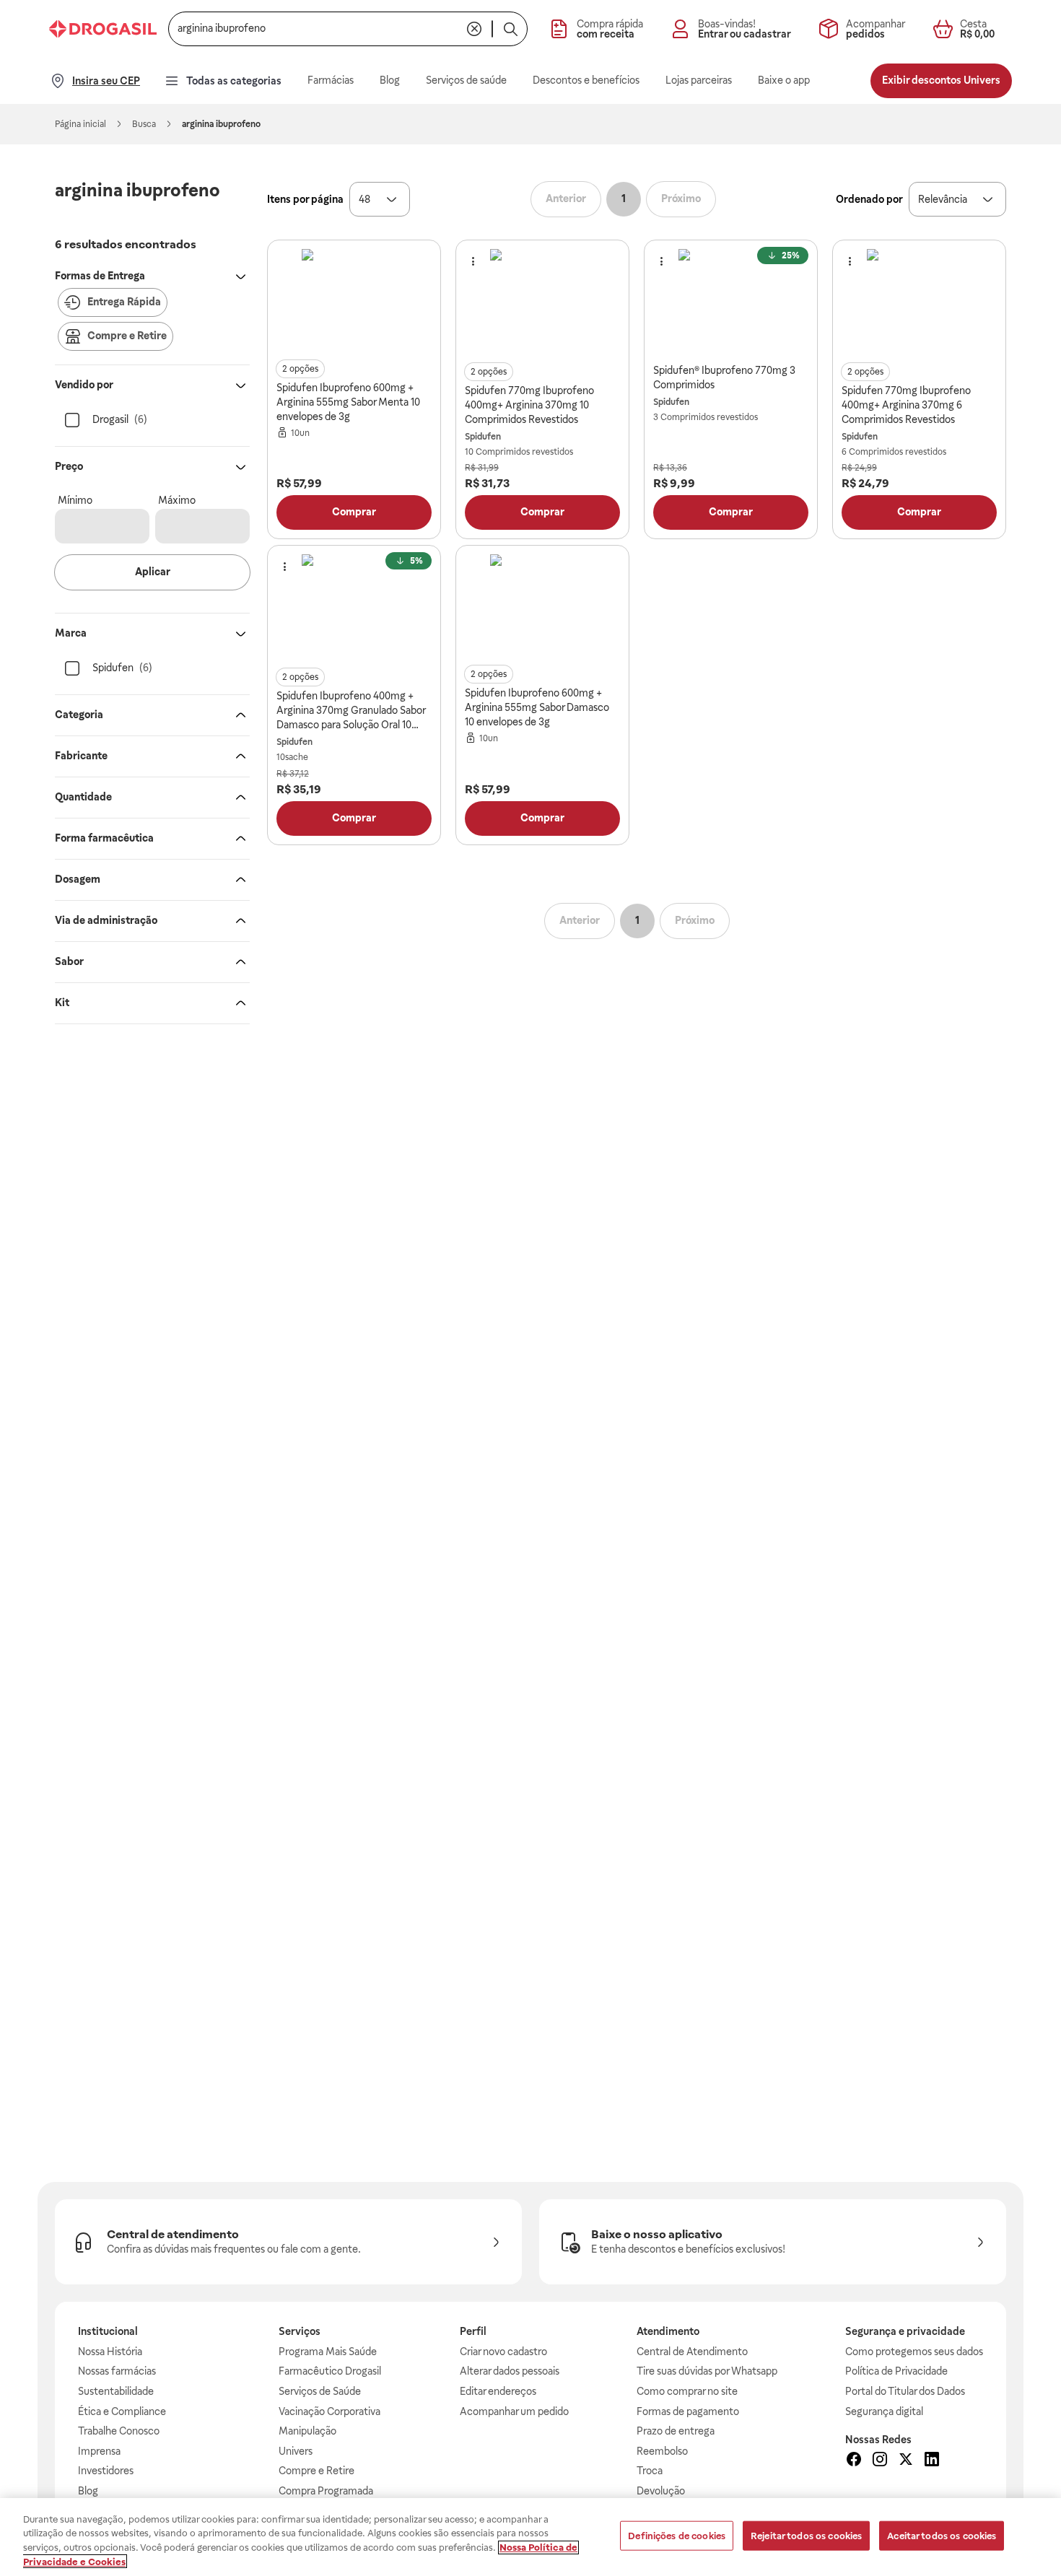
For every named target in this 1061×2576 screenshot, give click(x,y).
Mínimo (75, 500)
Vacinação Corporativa (329, 2411)
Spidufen (483, 437)
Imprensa (99, 2451)
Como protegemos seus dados (914, 2352)
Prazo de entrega (676, 2431)
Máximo (177, 500)
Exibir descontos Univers (941, 80)
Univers (296, 2451)
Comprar (354, 512)
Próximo (681, 198)
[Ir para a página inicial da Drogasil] (103, 29)
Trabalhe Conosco (119, 2431)
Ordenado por (869, 199)
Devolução (661, 2491)
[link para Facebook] (854, 2461)
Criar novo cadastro (503, 2352)
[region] (530, 2537)
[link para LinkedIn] (932, 2461)
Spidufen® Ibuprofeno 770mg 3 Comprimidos (724, 377)
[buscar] (510, 29)
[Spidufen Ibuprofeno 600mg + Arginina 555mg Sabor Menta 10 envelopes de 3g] (354, 302)
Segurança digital (884, 2411)
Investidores (106, 2471)
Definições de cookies (677, 2536)
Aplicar (153, 572)
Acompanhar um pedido (514, 2411)
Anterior (566, 198)
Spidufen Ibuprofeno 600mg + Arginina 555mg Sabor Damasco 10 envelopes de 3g (537, 707)
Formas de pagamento (688, 2411)
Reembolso (662, 2451)
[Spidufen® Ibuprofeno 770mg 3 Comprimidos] (731, 302)
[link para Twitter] (906, 2461)
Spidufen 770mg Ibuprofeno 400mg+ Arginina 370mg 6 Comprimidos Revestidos (906, 405)
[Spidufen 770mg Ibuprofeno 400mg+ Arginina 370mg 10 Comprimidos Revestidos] (543, 302)
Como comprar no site (687, 2391)
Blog (88, 2491)
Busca (144, 124)
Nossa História (110, 2352)
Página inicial (80, 124)
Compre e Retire (316, 2471)
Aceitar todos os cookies (942, 2536)
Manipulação (307, 2431)
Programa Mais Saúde (328, 2352)
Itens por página (305, 199)
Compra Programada (326, 2491)
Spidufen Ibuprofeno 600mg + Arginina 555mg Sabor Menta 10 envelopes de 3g (348, 402)
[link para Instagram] (880, 2461)
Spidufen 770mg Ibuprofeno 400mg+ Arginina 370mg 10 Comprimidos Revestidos (529, 405)
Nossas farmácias (117, 2371)
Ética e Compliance (122, 2411)
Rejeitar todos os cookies (806, 2536)
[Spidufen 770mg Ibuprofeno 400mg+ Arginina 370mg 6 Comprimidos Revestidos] (920, 302)
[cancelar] (474, 29)
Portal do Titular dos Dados (905, 2391)
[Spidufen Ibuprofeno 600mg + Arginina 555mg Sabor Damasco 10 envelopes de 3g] (543, 607)
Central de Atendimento (692, 2352)
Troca (650, 2471)
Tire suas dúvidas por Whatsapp (707, 2371)
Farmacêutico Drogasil (330, 2371)
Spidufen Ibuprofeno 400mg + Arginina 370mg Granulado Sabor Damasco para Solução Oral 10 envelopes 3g (351, 711)
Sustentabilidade (116, 2391)
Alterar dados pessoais (510, 2371)
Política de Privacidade (896, 2371)
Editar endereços (498, 2391)
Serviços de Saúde (320, 2391)
